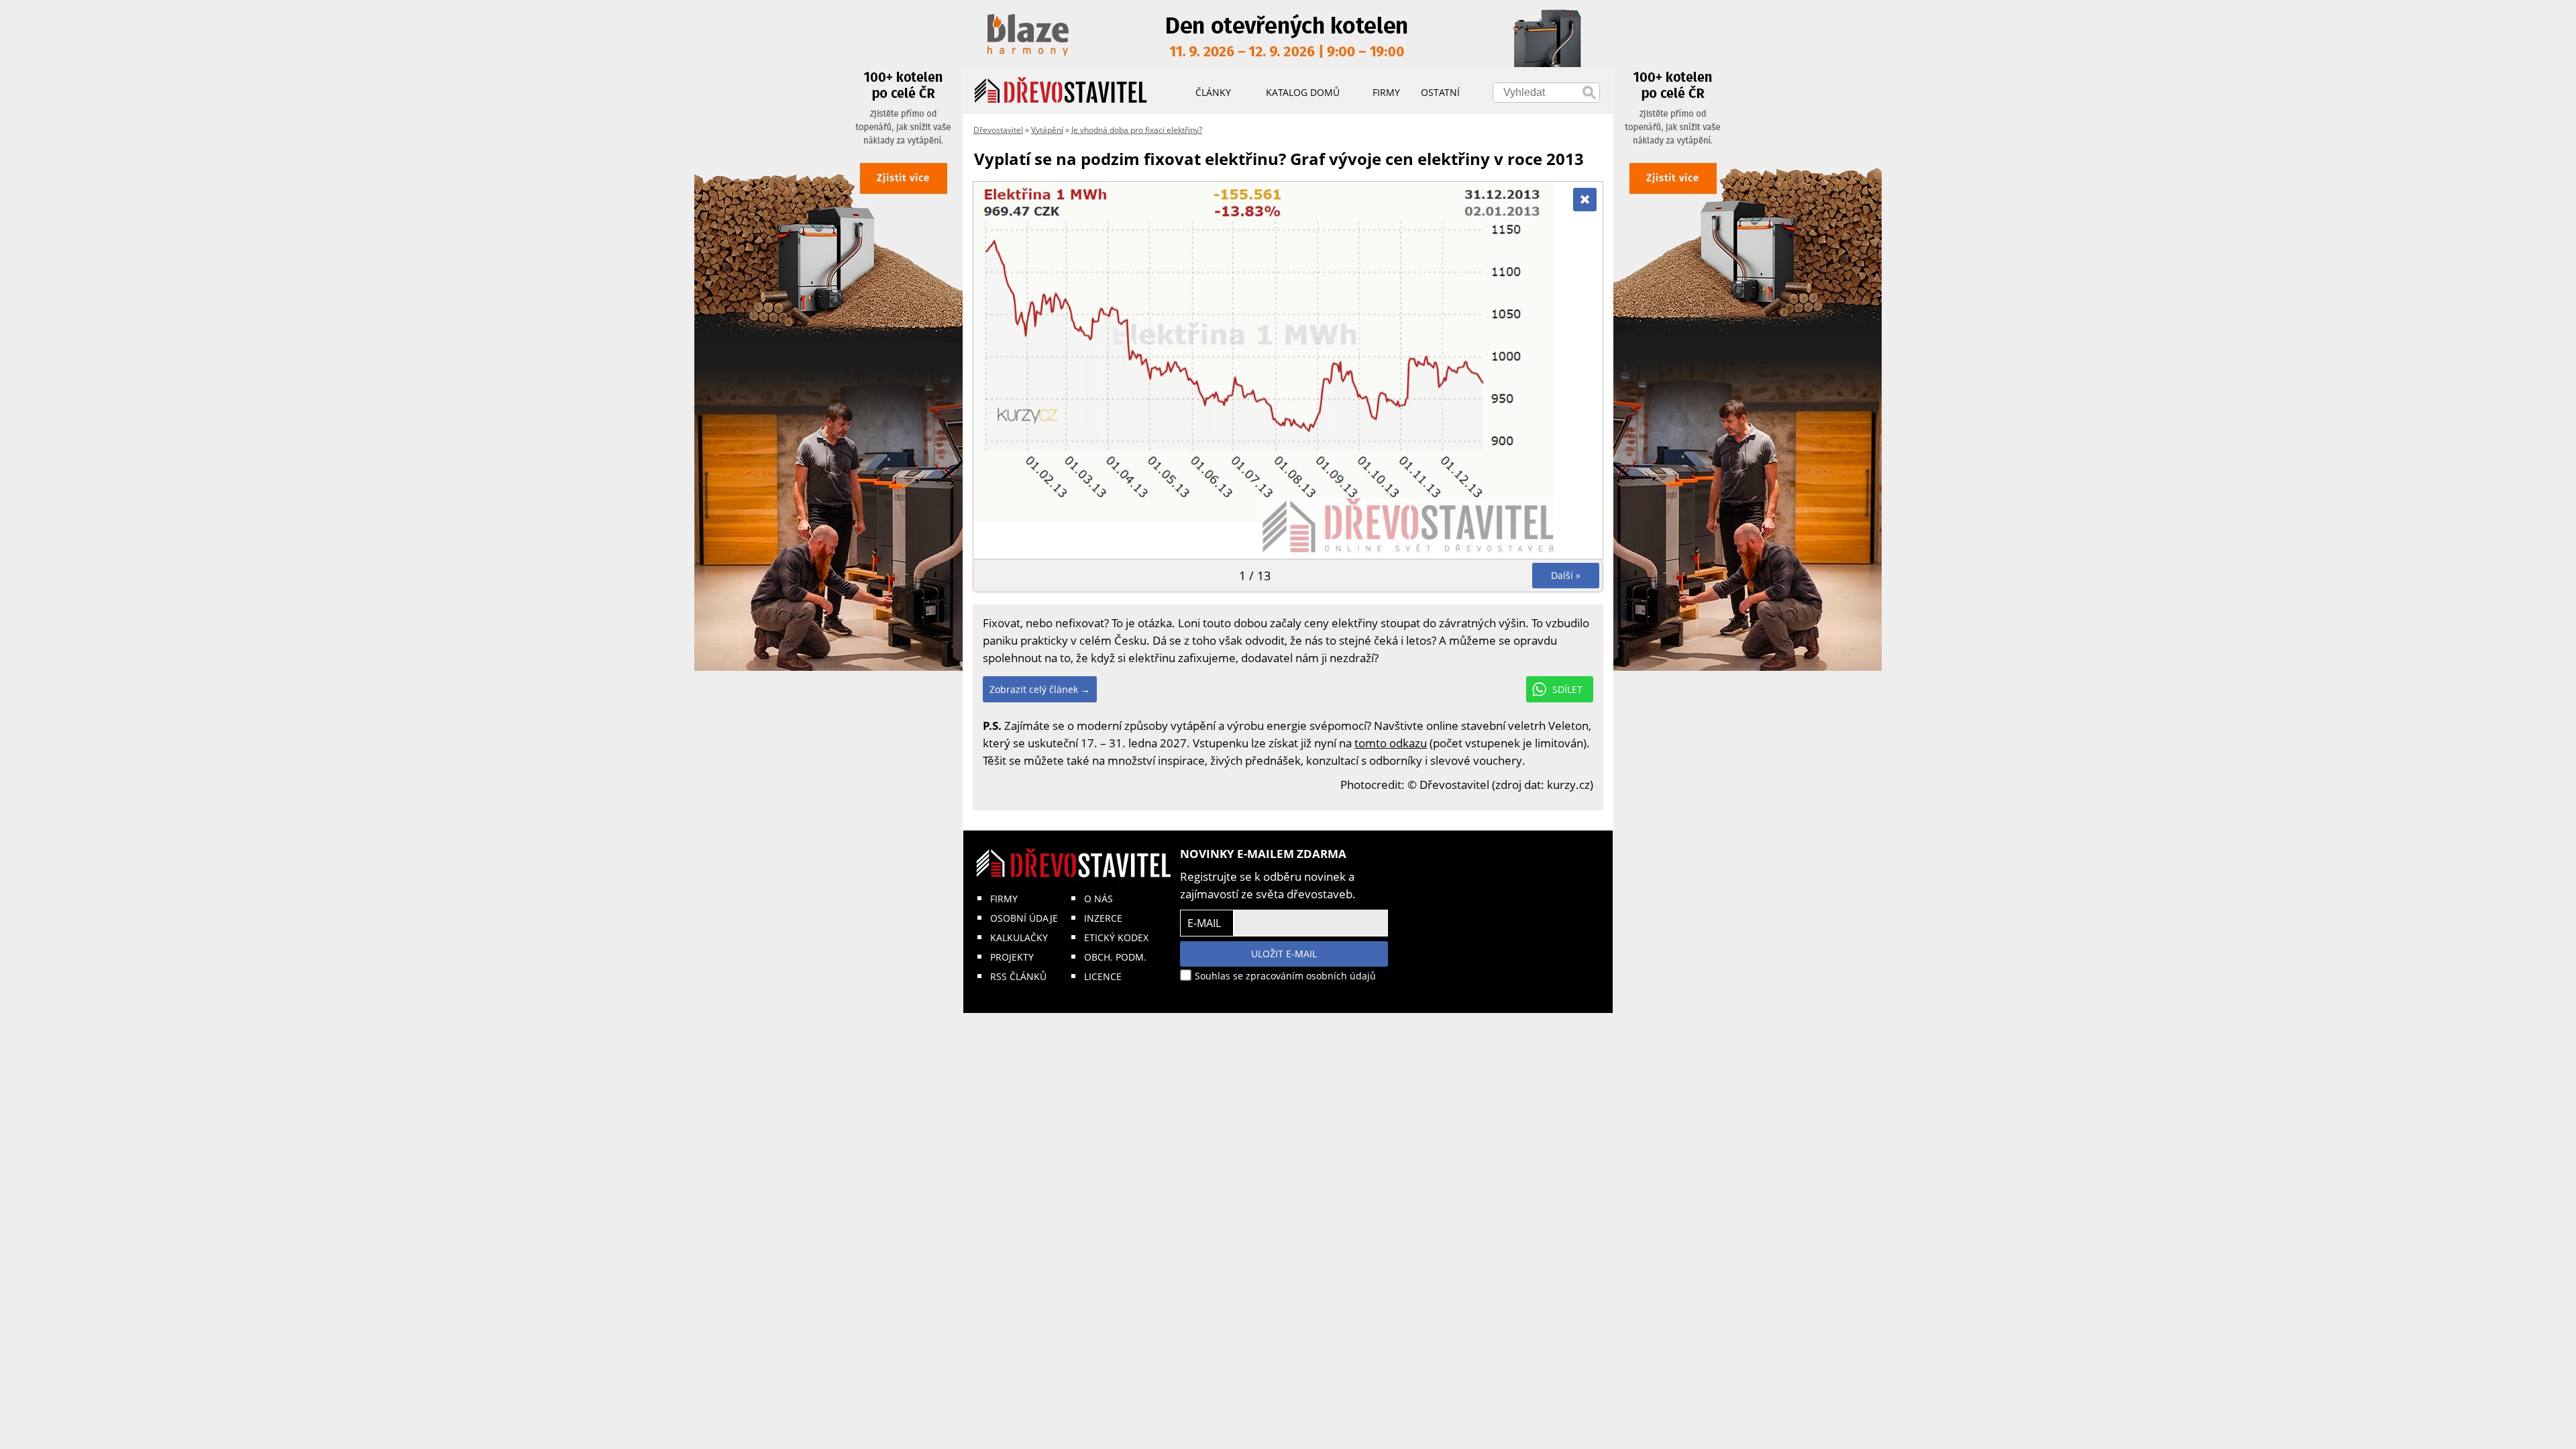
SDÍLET (1567, 689)
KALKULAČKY (1019, 937)
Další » (1566, 575)
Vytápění (1047, 130)
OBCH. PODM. (1115, 957)
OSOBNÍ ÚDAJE (1024, 918)
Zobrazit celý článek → (1040, 689)
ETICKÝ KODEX (1116, 937)
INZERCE (1103, 918)
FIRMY (1004, 899)
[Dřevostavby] (1061, 91)
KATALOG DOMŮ (1303, 92)
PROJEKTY (1012, 957)
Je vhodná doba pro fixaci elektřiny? (1137, 130)
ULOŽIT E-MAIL (1284, 954)
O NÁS (1098, 899)
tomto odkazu (1391, 743)
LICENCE (1103, 976)
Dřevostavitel (998, 130)
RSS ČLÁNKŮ (1018, 976)
